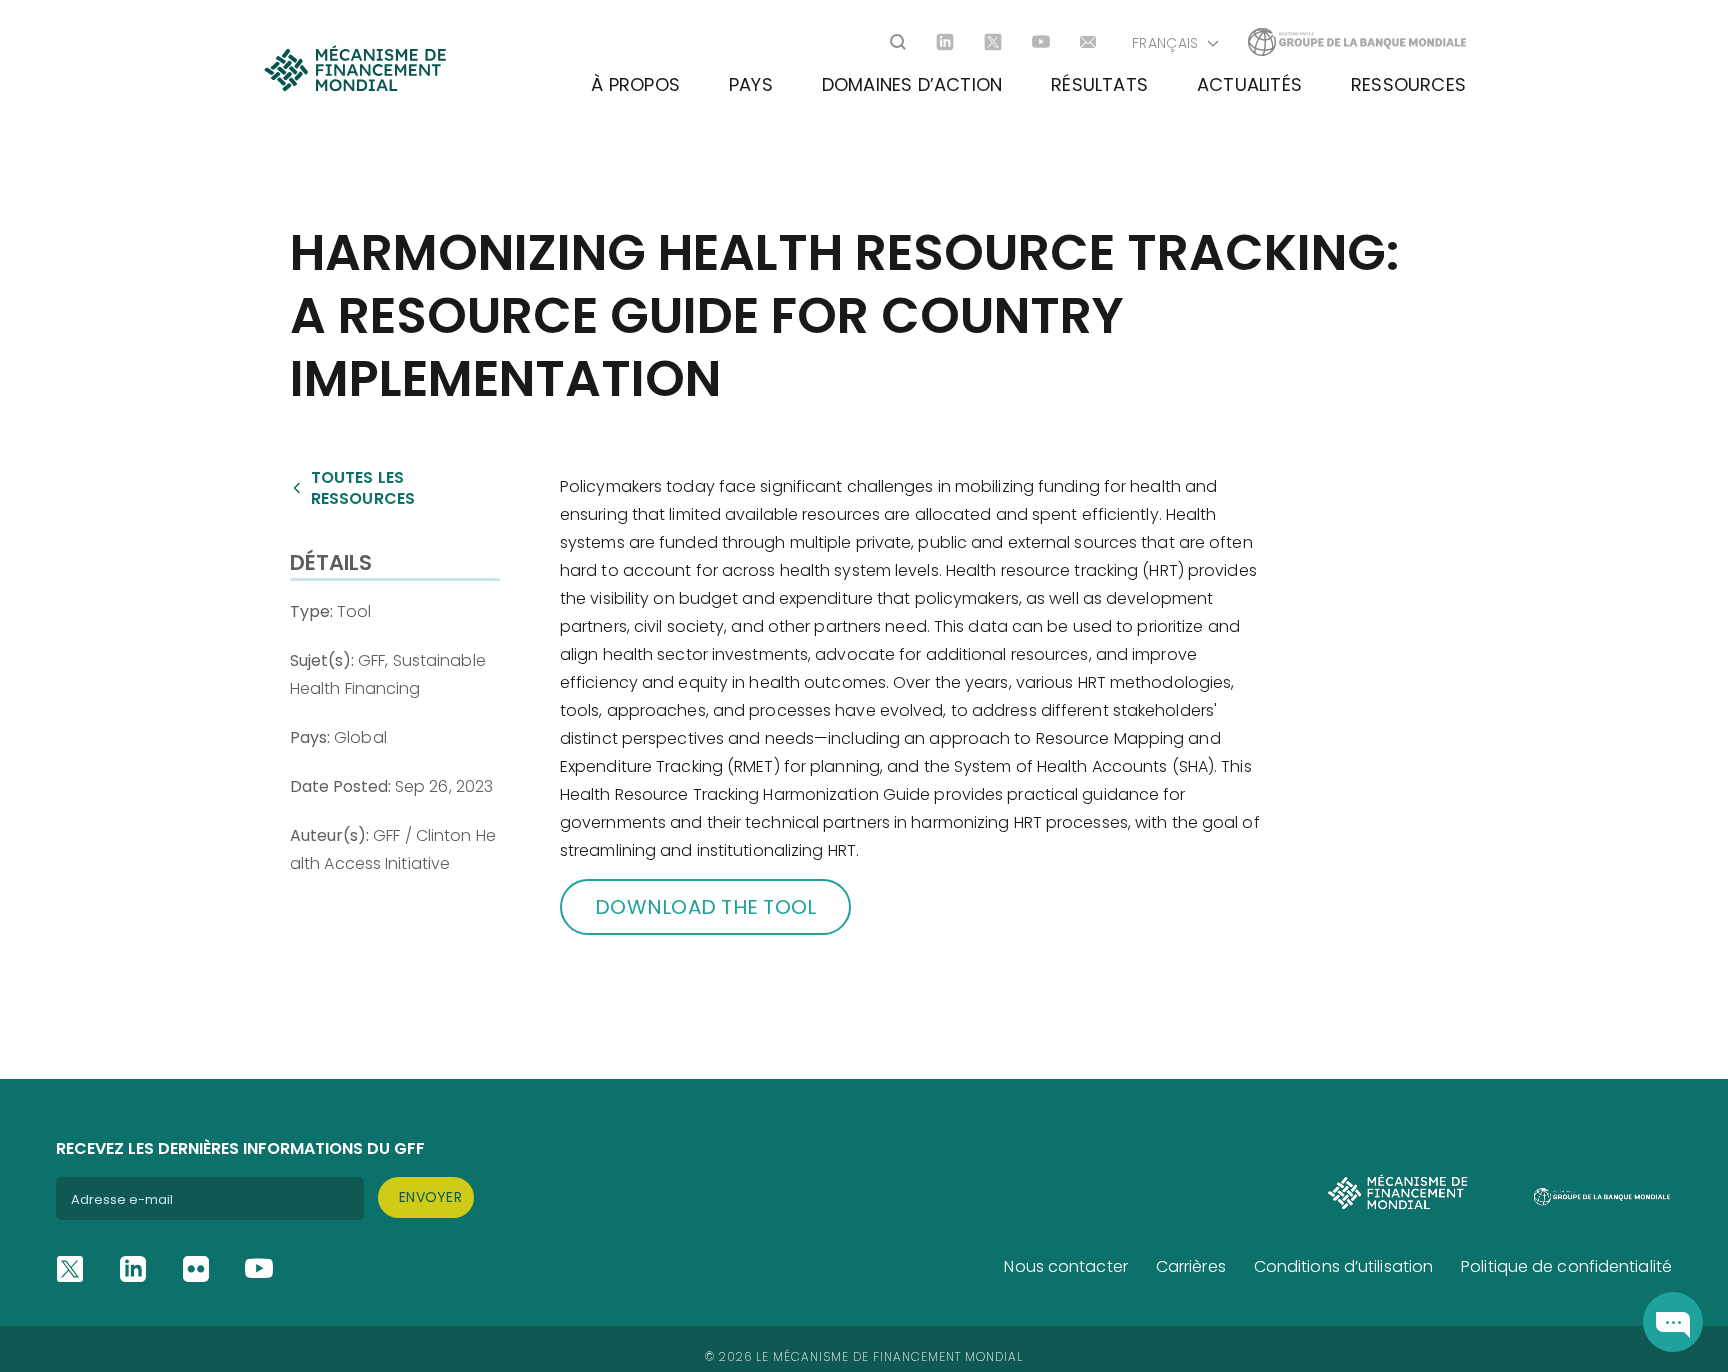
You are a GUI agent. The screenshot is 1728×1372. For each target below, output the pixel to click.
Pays (751, 84)
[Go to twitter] (993, 42)
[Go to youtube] (1041, 42)
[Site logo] (354, 67)
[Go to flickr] (196, 1269)
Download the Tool (705, 907)
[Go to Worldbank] (1357, 42)
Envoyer (430, 1197)
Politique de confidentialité (1566, 1266)
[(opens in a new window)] (1673, 1322)
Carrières (1191, 1266)
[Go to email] (1089, 42)
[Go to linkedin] (945, 42)
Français (1165, 43)
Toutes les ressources (363, 488)
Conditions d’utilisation (1343, 1266)
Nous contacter (1065, 1266)
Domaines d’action (912, 84)
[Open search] (898, 42)
